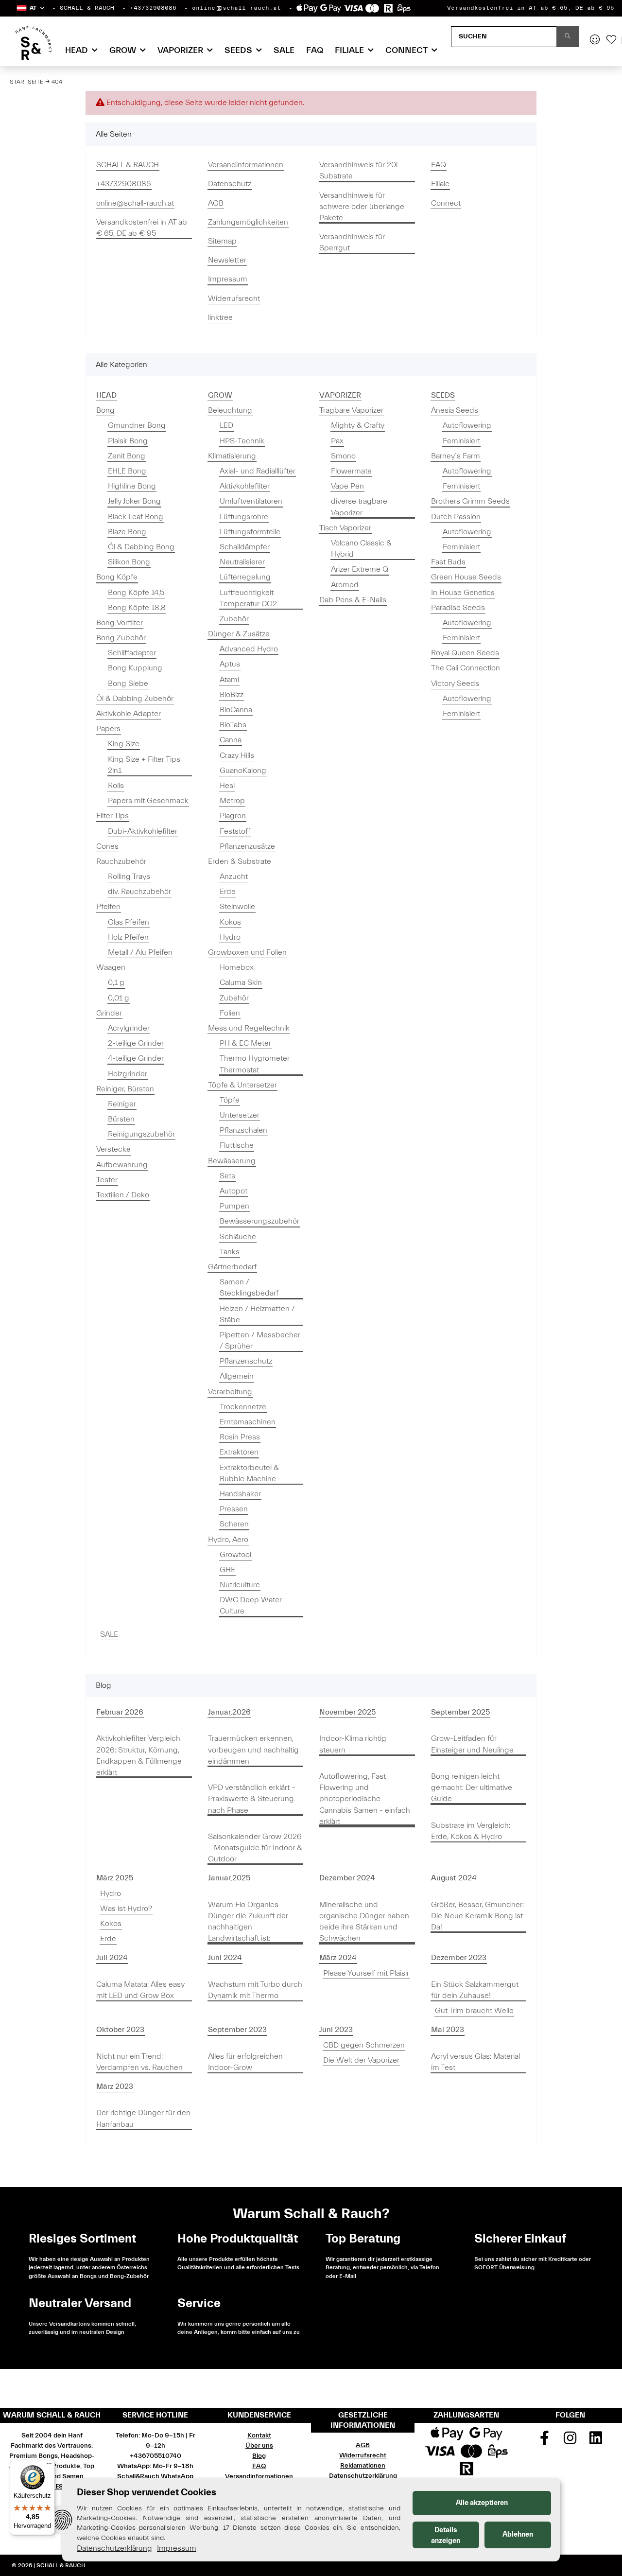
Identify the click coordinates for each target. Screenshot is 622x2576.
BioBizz (232, 695)
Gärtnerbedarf (232, 1267)
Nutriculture (240, 1585)
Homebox (237, 967)
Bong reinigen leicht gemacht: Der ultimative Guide (472, 1787)
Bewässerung (232, 1161)
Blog (259, 2456)
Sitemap (222, 241)
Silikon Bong (129, 562)
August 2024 (454, 1878)
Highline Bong (132, 486)
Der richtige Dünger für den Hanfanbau (143, 2118)
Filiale (440, 184)
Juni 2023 (336, 2030)
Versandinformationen (246, 165)
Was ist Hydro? (126, 1909)
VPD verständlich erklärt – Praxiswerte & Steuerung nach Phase (252, 1799)
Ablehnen (518, 2534)
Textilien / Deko (123, 1195)
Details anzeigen (446, 2535)
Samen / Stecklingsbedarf (249, 1288)
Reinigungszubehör (141, 1134)
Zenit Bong (127, 456)
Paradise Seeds (458, 608)
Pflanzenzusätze (247, 846)
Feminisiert (461, 441)
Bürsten (121, 1119)
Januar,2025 (229, 1878)
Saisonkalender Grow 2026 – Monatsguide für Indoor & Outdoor (255, 1848)
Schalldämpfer (245, 547)
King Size (124, 744)
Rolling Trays (129, 876)
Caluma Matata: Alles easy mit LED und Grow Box (140, 1990)
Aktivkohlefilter (245, 486)
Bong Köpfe (117, 577)
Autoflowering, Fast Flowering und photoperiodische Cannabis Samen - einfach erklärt (365, 1799)
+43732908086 (153, 8)
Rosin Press (240, 1437)
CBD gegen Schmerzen (364, 2045)
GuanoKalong (243, 771)
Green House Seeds (466, 577)
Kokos (230, 922)
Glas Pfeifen (129, 922)
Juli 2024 (112, 1958)
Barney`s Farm (456, 456)
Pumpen (234, 1206)
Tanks (230, 1252)
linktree (220, 317)
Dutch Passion (456, 517)
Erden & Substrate (240, 861)
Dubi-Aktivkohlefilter (143, 831)
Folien (230, 1013)
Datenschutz (230, 184)
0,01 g (119, 998)
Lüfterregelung (245, 577)
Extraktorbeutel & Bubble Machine (249, 1473)
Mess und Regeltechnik (249, 1028)
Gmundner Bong (137, 425)
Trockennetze (243, 1407)
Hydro (230, 937)
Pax (337, 441)
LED (226, 425)
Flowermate (351, 471)
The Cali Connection (466, 668)
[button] (30, 8)
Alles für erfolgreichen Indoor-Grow (245, 2062)
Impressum (228, 279)
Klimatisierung (232, 456)
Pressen (234, 1509)
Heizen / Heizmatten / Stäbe (257, 1314)
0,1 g (116, 982)
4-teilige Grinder (136, 1058)
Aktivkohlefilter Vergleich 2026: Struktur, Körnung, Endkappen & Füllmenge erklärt (139, 1755)
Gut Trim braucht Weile (474, 2011)
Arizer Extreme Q (360, 569)
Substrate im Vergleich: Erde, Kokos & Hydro (471, 1831)
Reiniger (122, 1104)
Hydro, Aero (228, 1540)
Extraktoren (239, 1452)
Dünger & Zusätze (239, 634)
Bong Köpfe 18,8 (137, 608)
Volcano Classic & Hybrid (361, 549)
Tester (107, 1180)
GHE (227, 1570)
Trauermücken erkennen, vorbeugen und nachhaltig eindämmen (253, 1750)
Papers (108, 729)
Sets (227, 1176)
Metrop (232, 801)
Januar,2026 (229, 1712)
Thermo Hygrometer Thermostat (255, 1064)
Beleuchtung (230, 410)
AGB (216, 203)
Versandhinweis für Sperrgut (352, 242)
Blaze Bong (127, 532)
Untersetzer (240, 1115)
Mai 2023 (448, 2030)
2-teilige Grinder (136, 1043)
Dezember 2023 (459, 1958)
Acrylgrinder (129, 1028)
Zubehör (234, 619)
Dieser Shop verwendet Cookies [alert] (147, 2492)
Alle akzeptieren (482, 2503)
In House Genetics (463, 593)
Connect (446, 203)
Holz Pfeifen (128, 937)
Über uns (259, 2446)
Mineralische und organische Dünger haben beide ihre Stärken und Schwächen (364, 1922)
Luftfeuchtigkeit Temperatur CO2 (248, 598)
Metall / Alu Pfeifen (140, 952)
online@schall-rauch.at (236, 8)
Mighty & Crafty (358, 425)
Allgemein (237, 1376)
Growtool (235, 1555)
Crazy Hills (237, 755)
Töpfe (230, 1100)
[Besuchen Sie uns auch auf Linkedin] (596, 2441)
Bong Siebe (128, 683)
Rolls (116, 786)
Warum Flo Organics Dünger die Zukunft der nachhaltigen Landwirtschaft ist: (248, 1922)
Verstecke (113, 1149)
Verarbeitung (230, 1392)
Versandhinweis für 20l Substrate (358, 170)
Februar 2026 (120, 1712)
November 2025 (347, 1712)
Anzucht (234, 876)
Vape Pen (347, 486)
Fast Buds (448, 562)
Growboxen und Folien (247, 952)
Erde (228, 892)
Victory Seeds (455, 683)
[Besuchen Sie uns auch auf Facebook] (545, 2441)
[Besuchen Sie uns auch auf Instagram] (570, 2441)
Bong (105, 410)
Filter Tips (112, 816)
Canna (231, 740)
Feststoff (235, 831)
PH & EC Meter (245, 1043)
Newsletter (227, 260)
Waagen (111, 967)
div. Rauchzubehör (139, 892)
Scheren (234, 1524)
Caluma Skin (241, 982)
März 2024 (338, 1958)
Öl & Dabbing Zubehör (135, 699)
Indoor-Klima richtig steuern (353, 1744)
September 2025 (460, 1712)
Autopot (233, 1191)
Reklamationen (363, 2466)
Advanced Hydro (249, 649)
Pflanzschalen (243, 1130)
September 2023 (237, 2030)
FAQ (315, 50)
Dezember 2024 (347, 1878)
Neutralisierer (242, 562)
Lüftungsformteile (250, 532)
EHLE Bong (127, 471)
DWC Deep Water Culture (251, 1605)
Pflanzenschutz (246, 1361)
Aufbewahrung (122, 1165)
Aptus (230, 664)
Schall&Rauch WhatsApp (155, 2476)
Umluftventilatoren (251, 501)
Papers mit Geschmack (148, 801)
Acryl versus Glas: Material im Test (475, 2062)
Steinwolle (237, 907)
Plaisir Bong (128, 441)
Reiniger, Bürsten (125, 1089)
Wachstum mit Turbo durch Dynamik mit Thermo (255, 1990)
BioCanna (236, 710)
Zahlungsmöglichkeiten (248, 222)
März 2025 (115, 1878)
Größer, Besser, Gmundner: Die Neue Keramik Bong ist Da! (477, 1916)
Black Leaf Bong (136, 517)
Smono (343, 456)
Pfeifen (108, 907)
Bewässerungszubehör (259, 1221)
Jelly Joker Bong (134, 501)
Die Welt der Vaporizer (361, 2060)
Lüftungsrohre (244, 517)
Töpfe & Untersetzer (242, 1085)
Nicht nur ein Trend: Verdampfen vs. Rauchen (139, 2062)
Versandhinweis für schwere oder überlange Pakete (362, 207)
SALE (109, 1634)
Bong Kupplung (135, 668)
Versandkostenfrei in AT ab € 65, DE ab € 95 (531, 8)
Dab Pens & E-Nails (353, 600)
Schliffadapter (132, 653)
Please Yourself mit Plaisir (366, 1973)
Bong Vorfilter (120, 623)
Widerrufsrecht (234, 298)
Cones (107, 846)
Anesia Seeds (455, 410)
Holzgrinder (128, 1074)
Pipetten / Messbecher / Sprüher (260, 1341)
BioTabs (233, 725)
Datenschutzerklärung (363, 2476)
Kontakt (259, 2436)
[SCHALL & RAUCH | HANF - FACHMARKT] (33, 43)
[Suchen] (568, 37)
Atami (229, 680)
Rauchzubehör (121, 861)
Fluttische (237, 1145)
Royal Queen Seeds (465, 653)
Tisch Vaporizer (345, 528)
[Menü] (49, 2466)
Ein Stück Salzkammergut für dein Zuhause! (475, 1990)
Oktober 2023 (120, 2030)
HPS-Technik (242, 441)
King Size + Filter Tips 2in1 (144, 765)
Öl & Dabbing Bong (141, 547)
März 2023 (115, 2086)
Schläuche (238, 1237)
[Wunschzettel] (611, 40)
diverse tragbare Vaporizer (359, 507)
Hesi (227, 786)
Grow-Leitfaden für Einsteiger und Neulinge (472, 1744)
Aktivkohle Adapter (129, 714)
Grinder (109, 1013)
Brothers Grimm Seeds (470, 501)
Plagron (233, 816)
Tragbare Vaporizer (351, 410)
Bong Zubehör (121, 638)
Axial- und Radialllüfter (258, 471)
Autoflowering (467, 425)
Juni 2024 (225, 1958)
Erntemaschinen (248, 1422)
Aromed (345, 585)
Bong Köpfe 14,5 (136, 593)
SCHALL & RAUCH (87, 8)
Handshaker (240, 1494)
